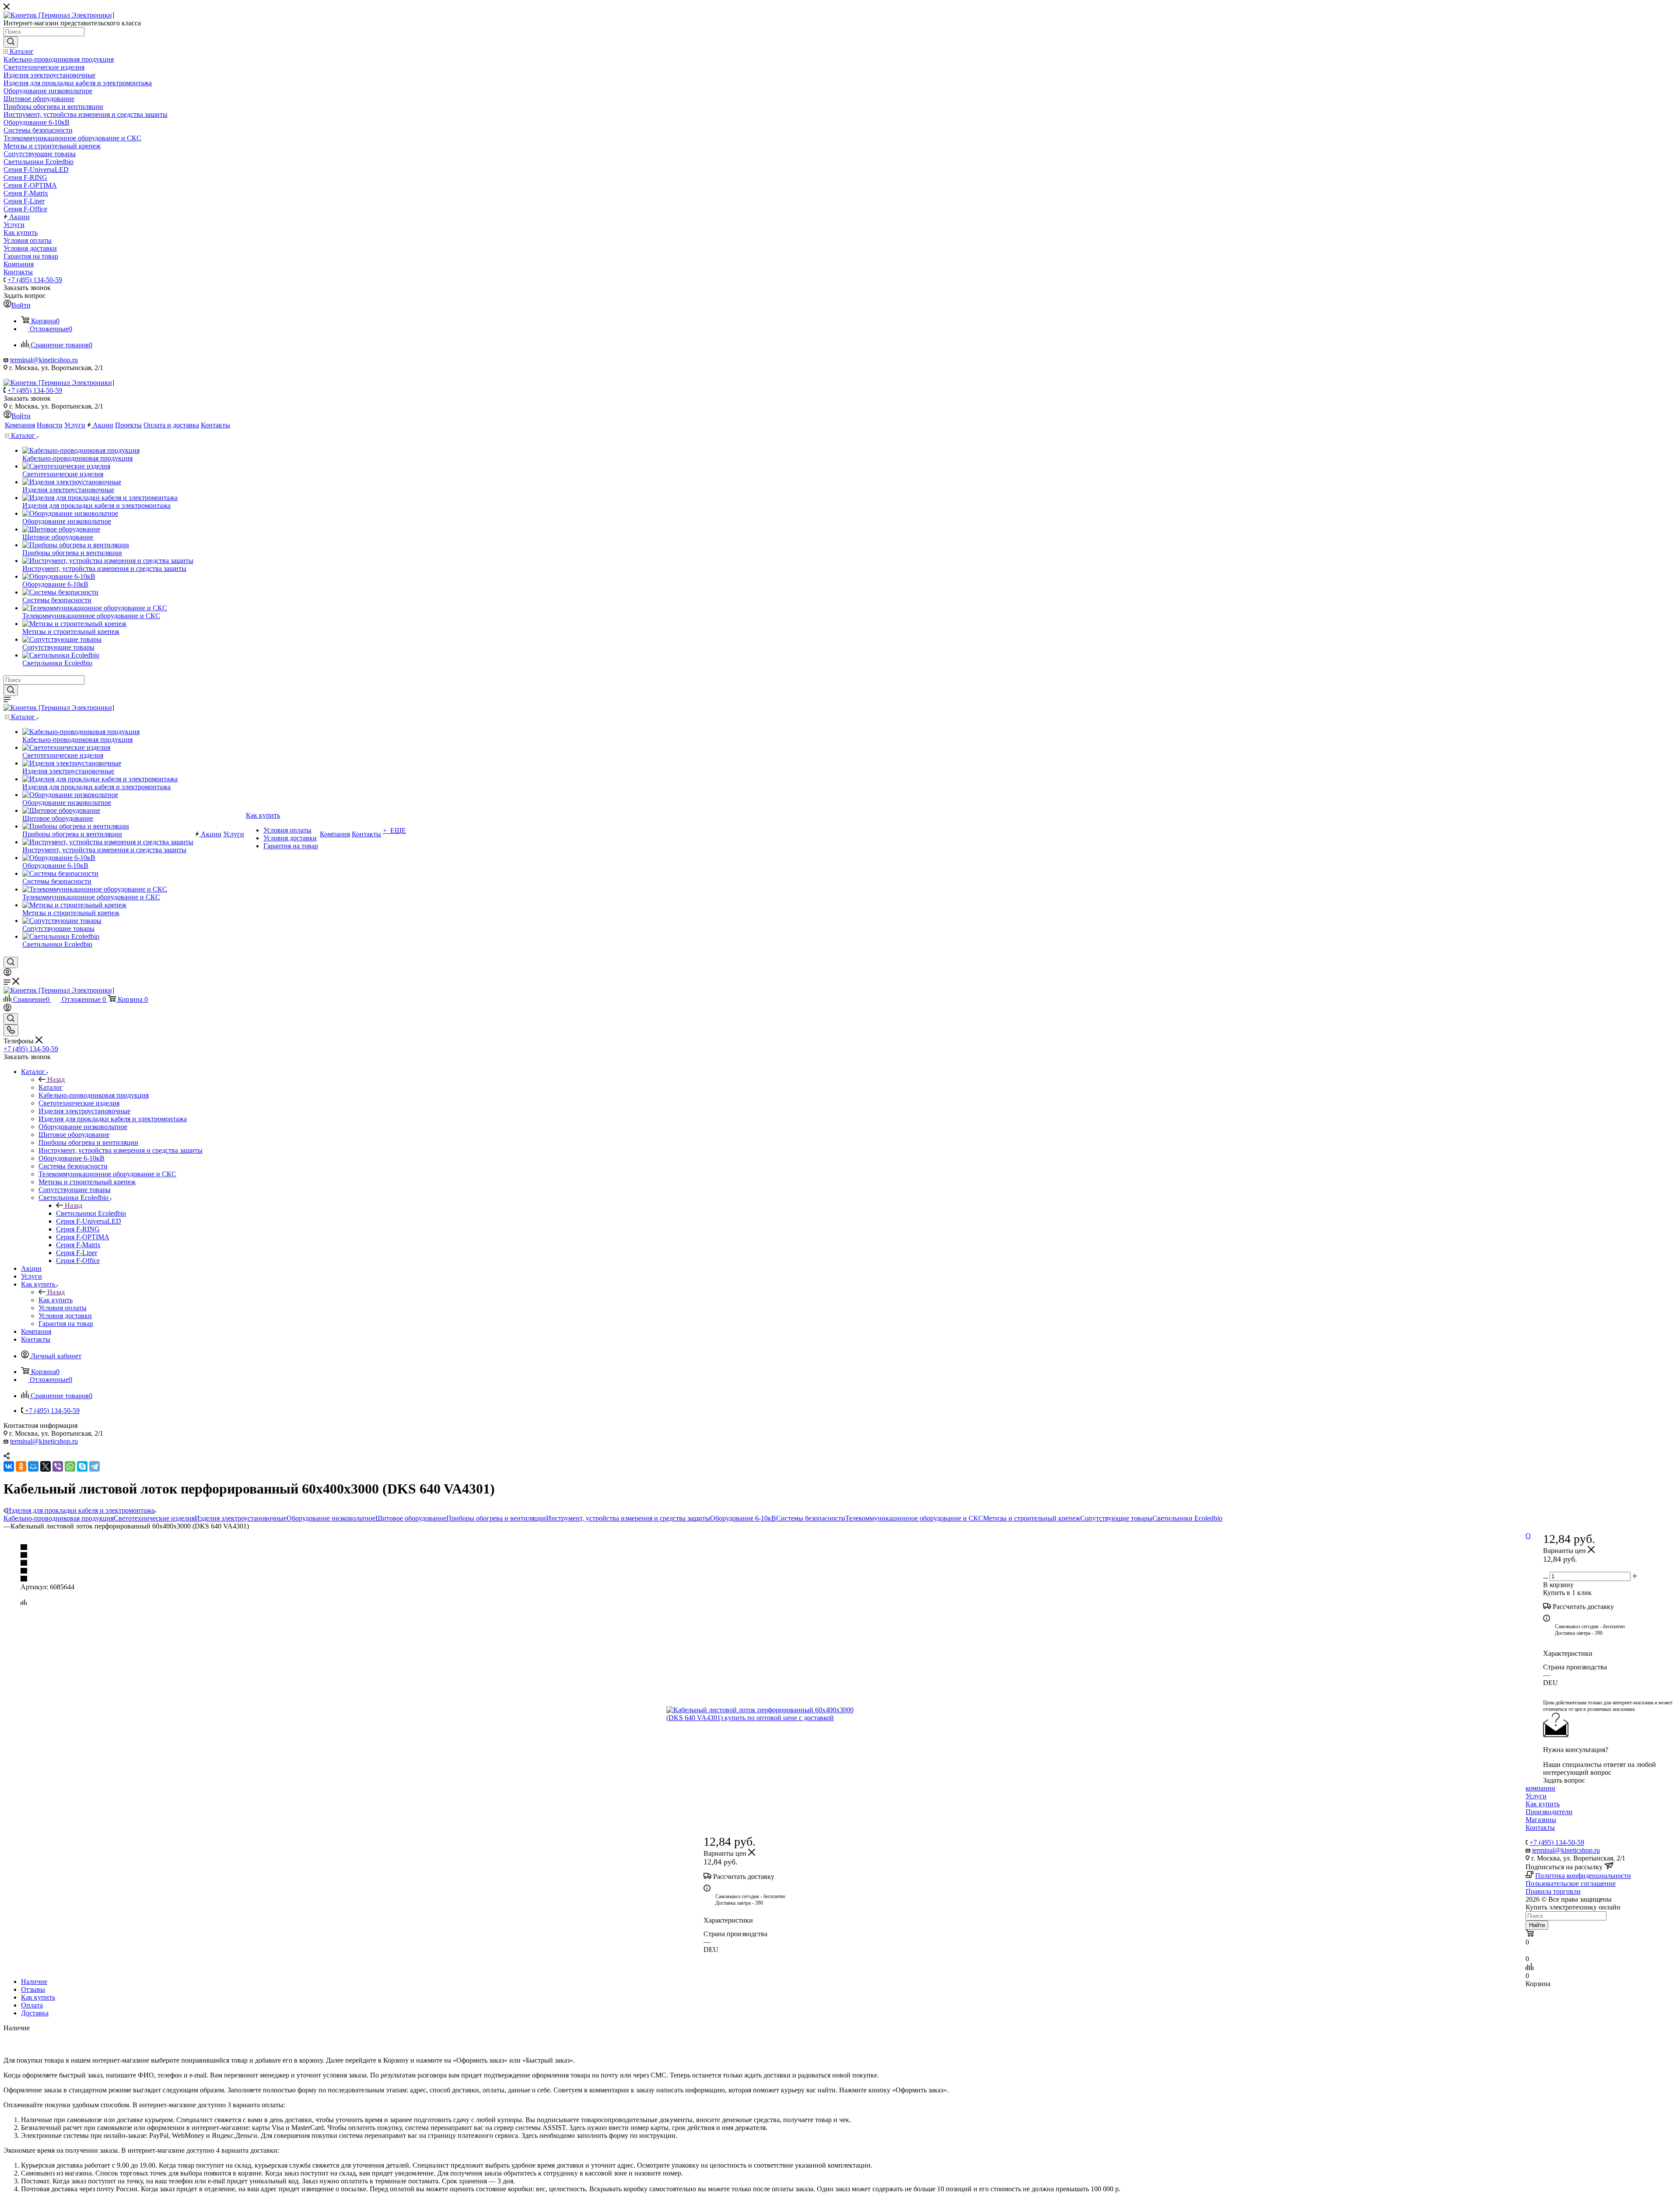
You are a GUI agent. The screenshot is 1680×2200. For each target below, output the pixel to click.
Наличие (34, 1981)
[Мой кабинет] (7, 974)
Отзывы (33, 1989)
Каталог (51, 1087)
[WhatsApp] (70, 1466)
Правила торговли (1553, 1891)
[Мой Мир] (33, 1466)
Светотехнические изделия (154, 1518)
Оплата (32, 2005)
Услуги (1536, 1796)
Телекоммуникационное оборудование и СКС (914, 1518)
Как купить (56, 1300)
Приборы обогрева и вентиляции (496, 1518)
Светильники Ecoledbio (91, 1213)
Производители (1549, 1812)
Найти (1537, 1925)
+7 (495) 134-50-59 (35, 280)
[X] (45, 1466)
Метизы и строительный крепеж (1032, 1518)
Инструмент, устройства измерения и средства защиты (628, 1518)
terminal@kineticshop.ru (44, 360)
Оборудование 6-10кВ (743, 1518)
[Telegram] (94, 1466)
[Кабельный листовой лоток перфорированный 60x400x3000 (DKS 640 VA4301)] (765, 1714)
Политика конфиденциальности (1583, 1876)
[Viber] (58, 1466)
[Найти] (11, 42)
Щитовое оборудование (411, 1518)
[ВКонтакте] (9, 1466)
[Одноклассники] (21, 1466)
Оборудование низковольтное (331, 1518)
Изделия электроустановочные (241, 1518)
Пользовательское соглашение (1571, 1883)
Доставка (35, 2013)
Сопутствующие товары (1116, 1518)
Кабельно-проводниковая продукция (59, 1518)
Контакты (1540, 1828)
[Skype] (82, 1466)
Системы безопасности (811, 1518)
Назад (56, 1079)
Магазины (1541, 1820)
